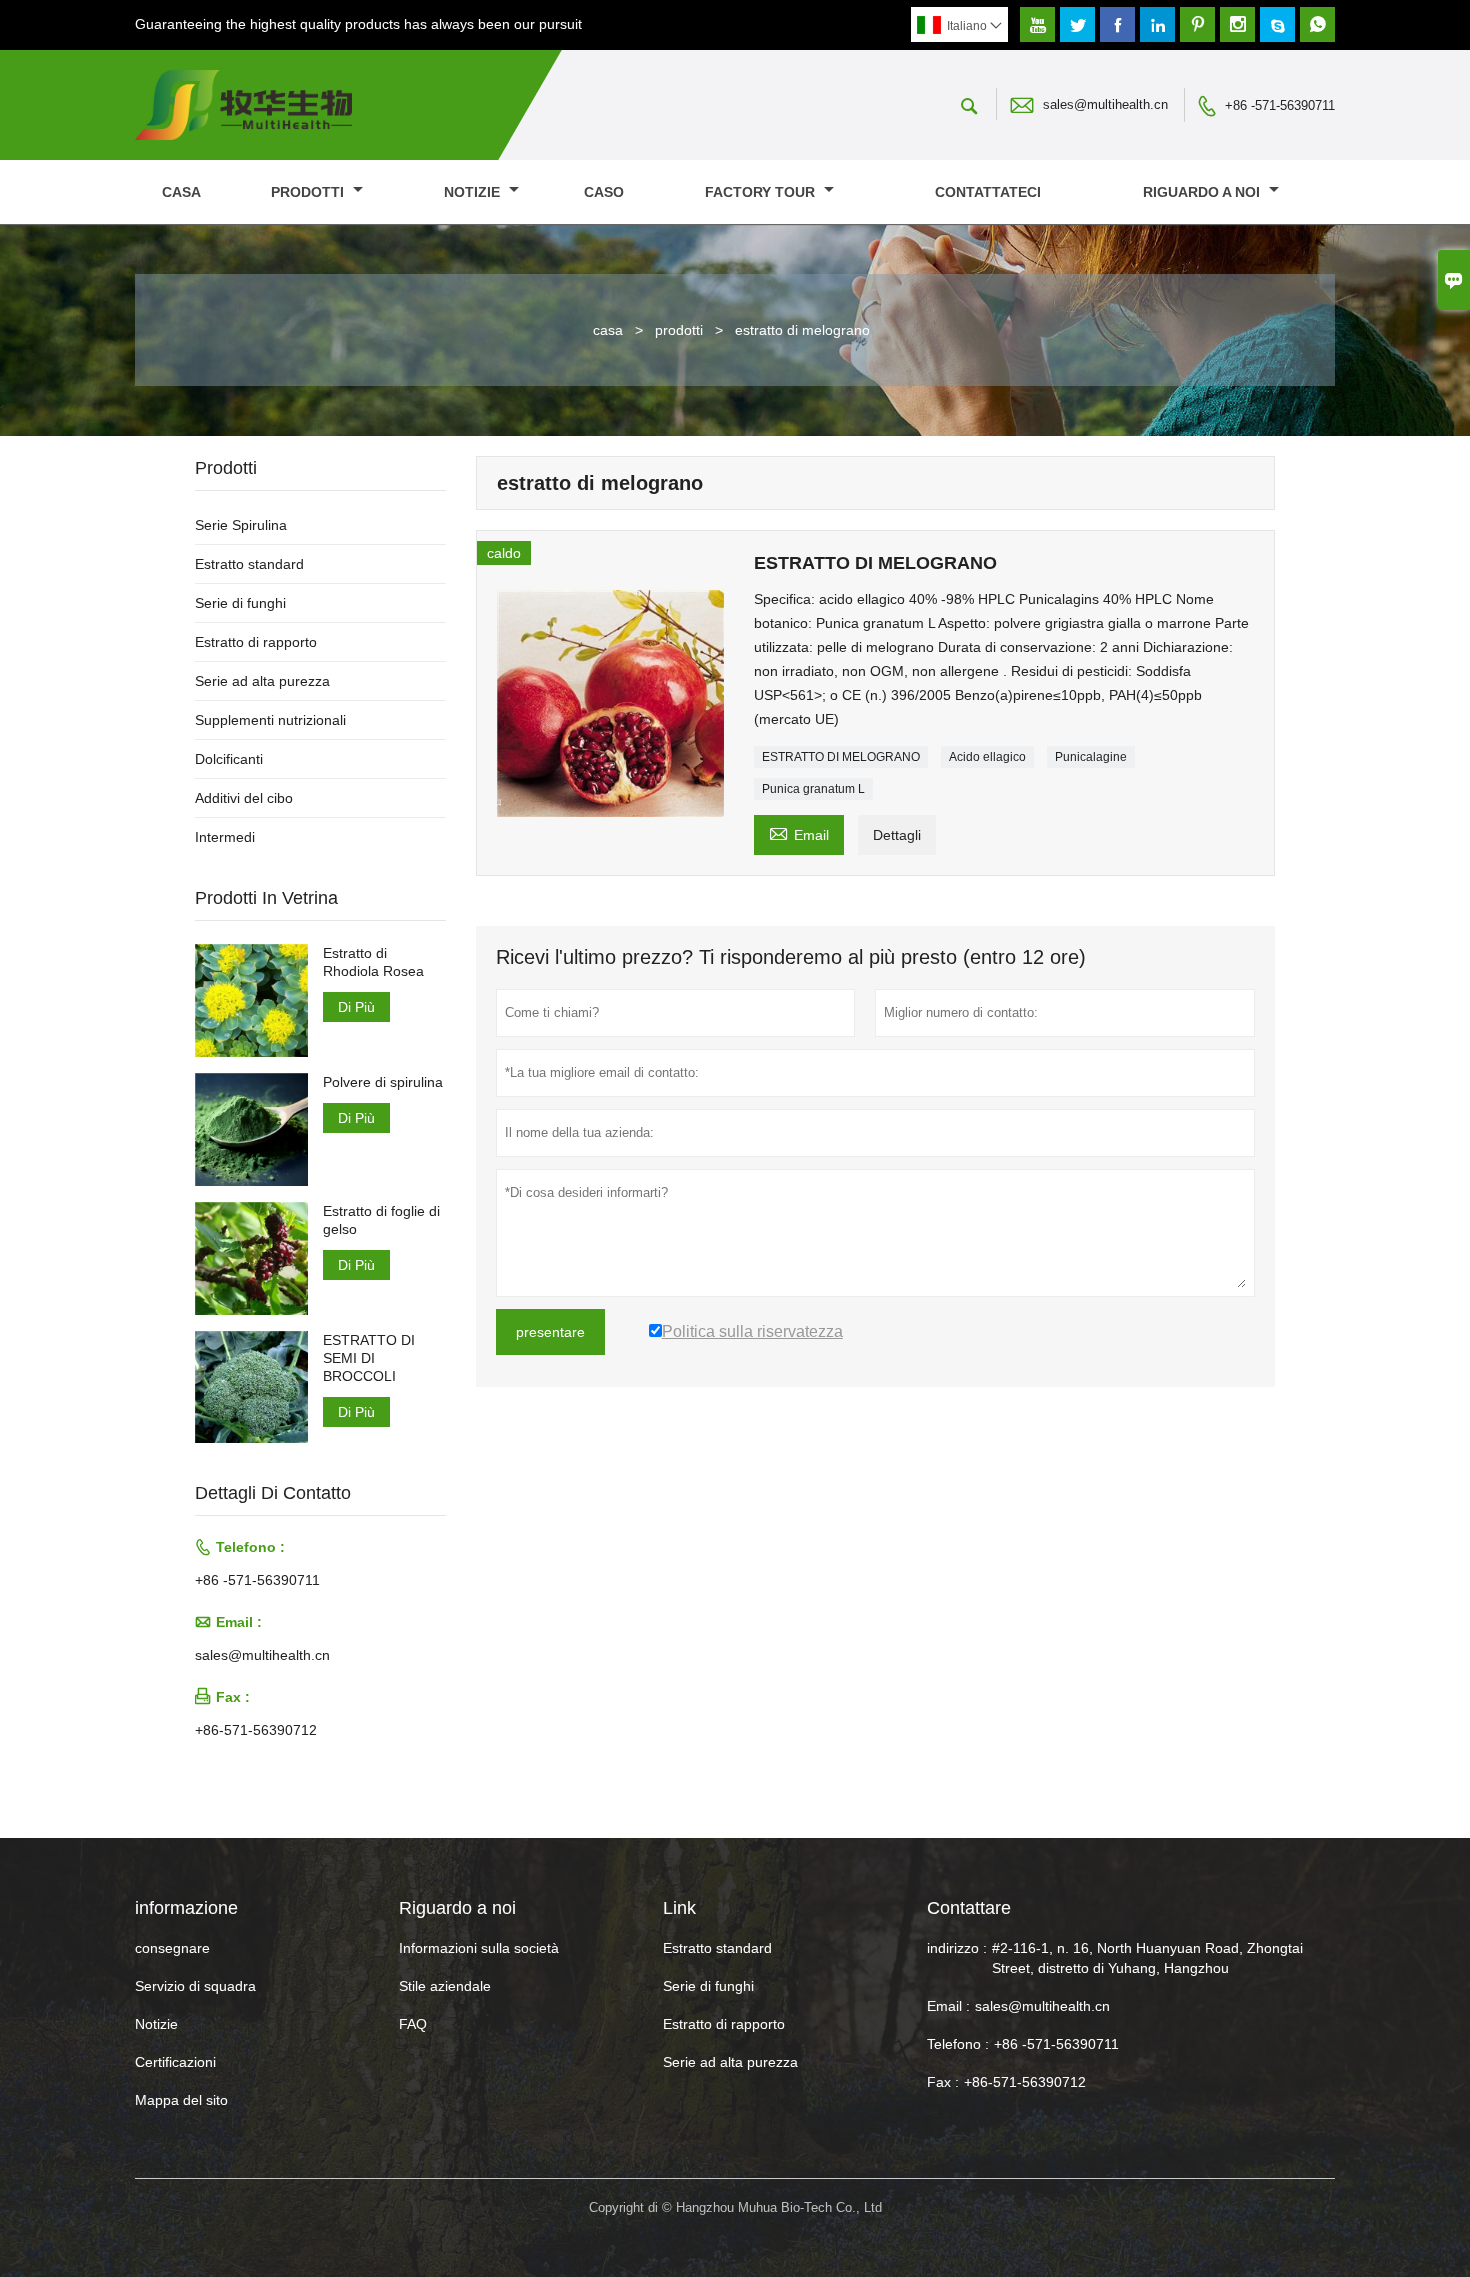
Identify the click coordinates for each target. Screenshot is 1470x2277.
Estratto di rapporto (256, 642)
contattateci (988, 192)
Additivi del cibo (244, 798)
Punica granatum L (813, 789)
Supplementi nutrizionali (270, 720)
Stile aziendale (445, 1986)
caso (604, 192)
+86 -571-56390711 (1280, 105)
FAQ (413, 2024)
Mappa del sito (181, 2100)
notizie (474, 192)
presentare (550, 1332)
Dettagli (897, 835)
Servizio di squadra (195, 1986)
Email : (948, 2006)
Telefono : (958, 2044)
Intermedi (225, 837)
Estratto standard (249, 564)
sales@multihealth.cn (1105, 104)
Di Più (356, 1007)
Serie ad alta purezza (262, 681)
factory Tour (762, 192)
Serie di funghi (240, 603)
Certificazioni (175, 2062)
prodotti (679, 330)
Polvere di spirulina (383, 1082)
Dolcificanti (229, 759)
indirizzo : (957, 1948)
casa (181, 192)
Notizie (156, 2024)
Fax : (943, 2082)
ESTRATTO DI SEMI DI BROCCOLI (369, 1358)
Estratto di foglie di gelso (381, 1220)
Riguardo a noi (1203, 192)
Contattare (969, 1908)
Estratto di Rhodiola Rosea (373, 962)
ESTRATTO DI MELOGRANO (841, 757)
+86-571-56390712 (256, 1730)
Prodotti (309, 192)
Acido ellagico (987, 757)
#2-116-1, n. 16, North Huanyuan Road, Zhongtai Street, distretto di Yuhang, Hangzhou (1147, 1958)
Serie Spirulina (241, 525)
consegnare (172, 1948)
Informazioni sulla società (479, 1948)
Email (799, 832)
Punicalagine (1091, 757)
